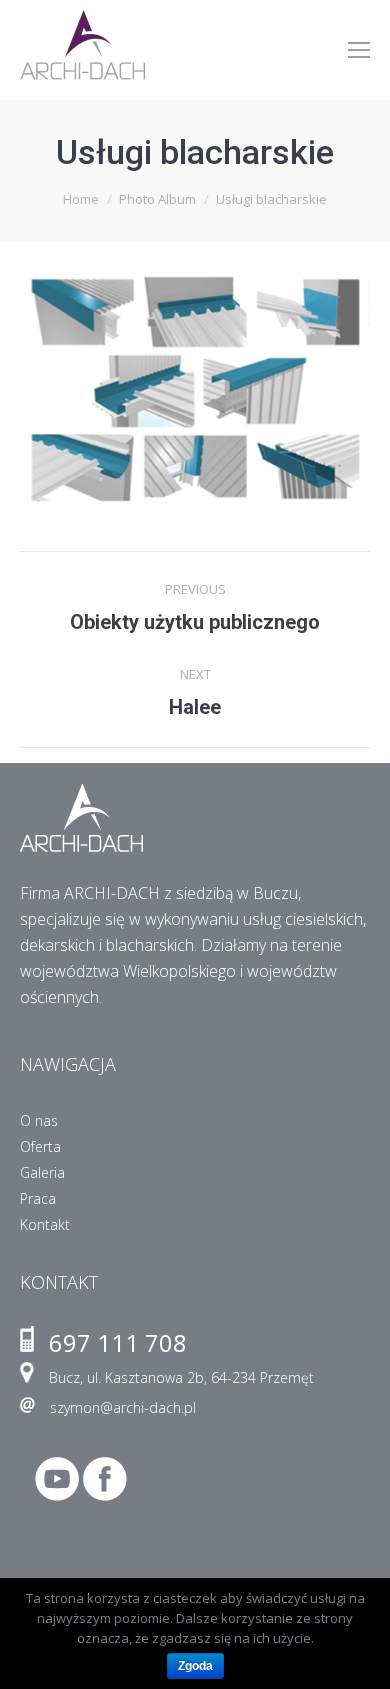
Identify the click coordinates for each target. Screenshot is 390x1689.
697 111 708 (118, 1342)
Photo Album (157, 199)
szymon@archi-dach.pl (123, 1407)
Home (81, 199)
